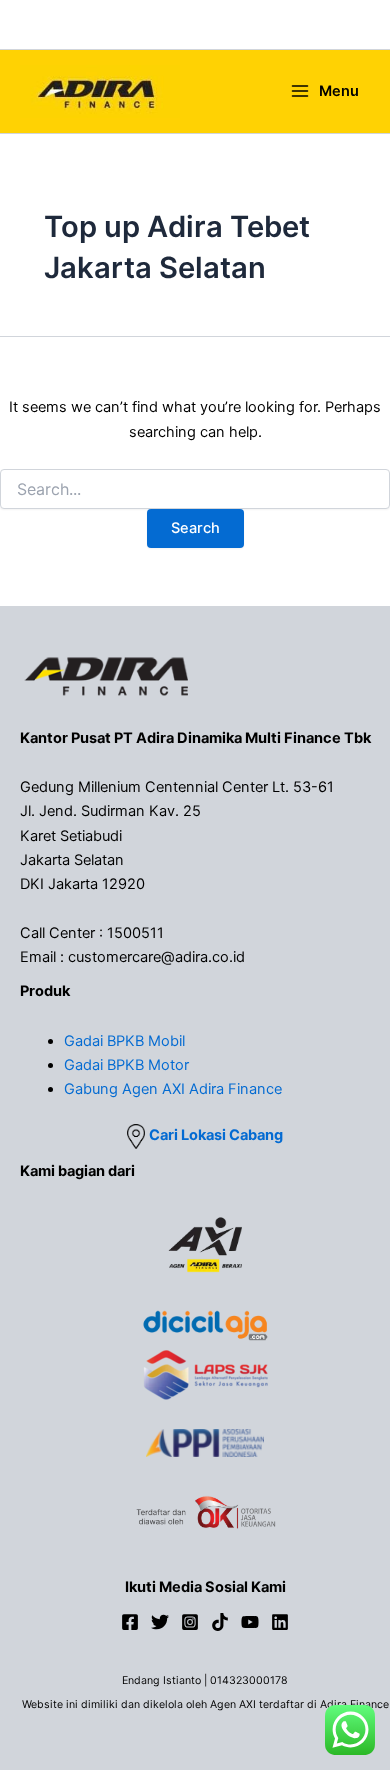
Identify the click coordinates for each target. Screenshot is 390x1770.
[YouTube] (250, 1622)
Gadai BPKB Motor (126, 1065)
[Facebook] (130, 1622)
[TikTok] (220, 1622)
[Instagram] (190, 1622)
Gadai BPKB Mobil (124, 1041)
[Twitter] (160, 1622)
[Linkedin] (280, 1622)
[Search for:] (195, 489)
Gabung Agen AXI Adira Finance (173, 1089)
